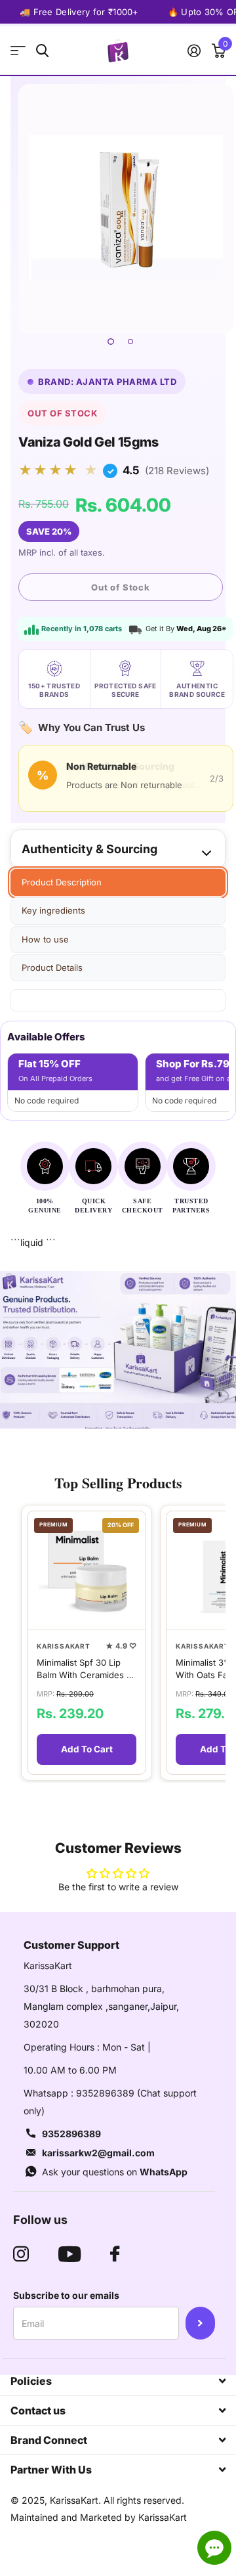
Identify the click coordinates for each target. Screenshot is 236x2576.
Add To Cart (87, 1749)
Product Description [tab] (62, 882)
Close (118, 2381)
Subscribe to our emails (66, 2295)
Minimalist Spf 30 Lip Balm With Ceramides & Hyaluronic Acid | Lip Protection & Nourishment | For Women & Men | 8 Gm (84, 1669)
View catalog (18, 51)
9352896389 (71, 2134)
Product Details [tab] (52, 967)
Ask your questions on (115, 2172)
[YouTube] (69, 2254)
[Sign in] (194, 51)
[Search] (42, 51)
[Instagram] (21, 2254)
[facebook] (115, 2254)
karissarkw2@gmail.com (98, 2153)
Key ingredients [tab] (53, 910)
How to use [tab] (45, 939)
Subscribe (200, 2323)
